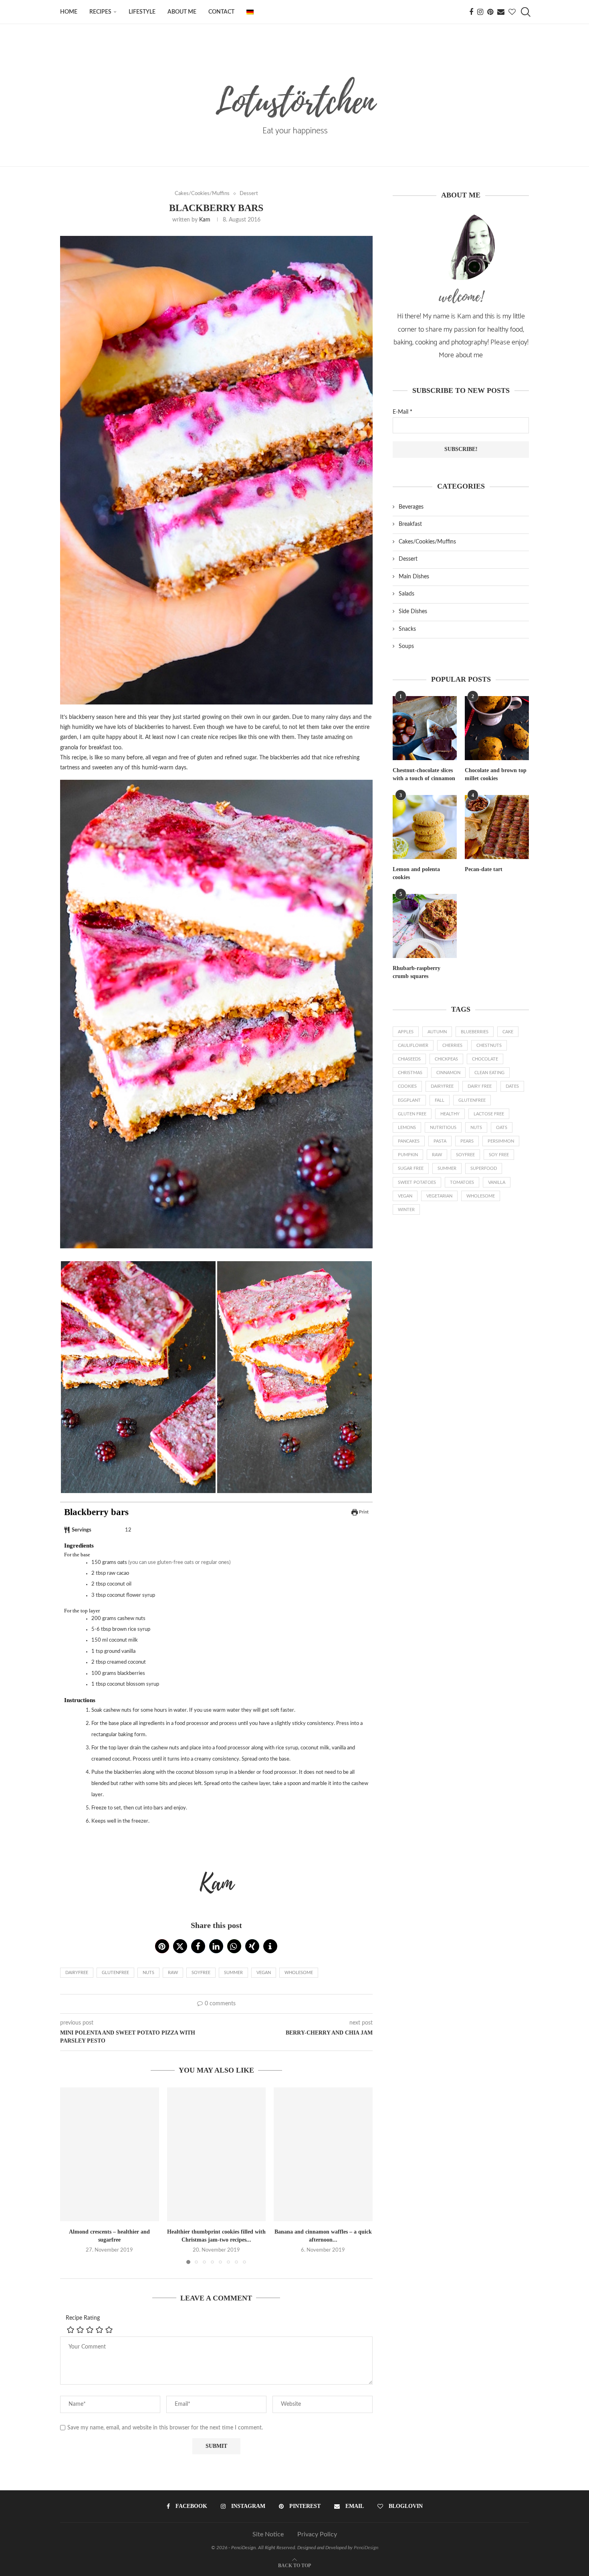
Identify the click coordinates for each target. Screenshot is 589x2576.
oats (502, 1128)
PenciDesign (366, 2548)
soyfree (201, 1973)
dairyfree (77, 1973)
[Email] (501, 12)
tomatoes (462, 1182)
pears (467, 1141)
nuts (148, 1973)
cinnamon (448, 1073)
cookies (407, 1086)
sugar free (411, 1168)
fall (440, 1100)
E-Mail (402, 412)
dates (512, 1086)
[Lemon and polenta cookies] (425, 827)
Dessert (408, 559)
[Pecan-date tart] (497, 827)
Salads (406, 594)
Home (69, 12)
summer (233, 1973)
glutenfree (115, 1973)
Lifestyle (142, 12)
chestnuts (489, 1045)
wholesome (299, 1973)
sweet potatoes (417, 1182)
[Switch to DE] (250, 12)
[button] (162, 1946)
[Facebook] (471, 12)
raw (173, 1973)
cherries (452, 1045)
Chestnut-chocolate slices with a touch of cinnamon (424, 774)
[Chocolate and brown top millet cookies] (497, 728)
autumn (437, 1032)
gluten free (412, 1114)
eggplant (409, 1100)
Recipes (100, 12)
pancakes (409, 1141)
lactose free (489, 1114)
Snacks (407, 629)
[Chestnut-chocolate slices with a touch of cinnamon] (425, 728)
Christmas (410, 1073)
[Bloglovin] (512, 12)
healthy (450, 1114)
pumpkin (408, 1155)
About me (182, 12)
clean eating (489, 1073)
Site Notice (268, 2534)
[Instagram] (480, 12)
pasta (440, 1141)
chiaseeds (409, 1059)
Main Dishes (414, 577)
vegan (264, 1973)
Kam (205, 220)
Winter (406, 1210)
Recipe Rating (83, 2318)
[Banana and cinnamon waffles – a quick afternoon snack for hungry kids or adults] (323, 2154)
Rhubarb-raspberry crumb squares (417, 972)
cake (508, 1032)
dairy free (480, 1086)
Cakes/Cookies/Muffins (427, 542)
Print (363, 1512)
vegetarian (439, 1196)
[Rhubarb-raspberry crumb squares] (425, 926)
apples (406, 1032)
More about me (461, 355)
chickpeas (446, 1059)
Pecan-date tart (484, 869)
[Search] (525, 12)
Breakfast (410, 524)
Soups (406, 646)
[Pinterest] (490, 12)
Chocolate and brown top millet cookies (496, 774)
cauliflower (413, 1045)
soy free (499, 1155)
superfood (484, 1168)
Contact (221, 12)
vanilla (497, 1182)
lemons (407, 1128)
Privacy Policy (317, 2534)
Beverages (411, 507)
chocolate (485, 1059)
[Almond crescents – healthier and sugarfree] (110, 2154)
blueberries (475, 1032)
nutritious (443, 1128)
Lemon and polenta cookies (416, 873)
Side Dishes (413, 612)
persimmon (501, 1141)
